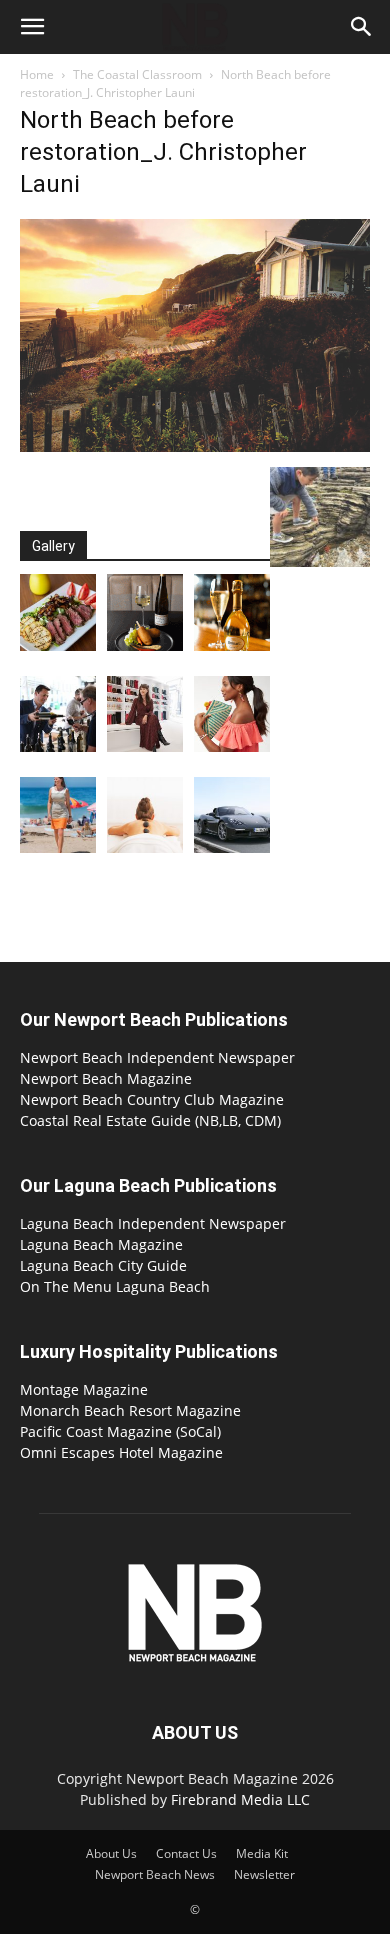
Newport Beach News (155, 1874)
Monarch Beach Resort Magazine (130, 1410)
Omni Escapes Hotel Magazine (121, 1452)
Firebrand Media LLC (240, 1799)
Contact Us (186, 1853)
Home (37, 74)
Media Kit (262, 1853)
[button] (32, 27)
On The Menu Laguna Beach (115, 1286)
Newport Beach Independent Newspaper (157, 1057)
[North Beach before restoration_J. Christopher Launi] (195, 446)
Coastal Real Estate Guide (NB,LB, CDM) (150, 1120)
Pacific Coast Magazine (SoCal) (120, 1431)
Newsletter (264, 1874)
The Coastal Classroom (137, 74)
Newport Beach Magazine (106, 1078)
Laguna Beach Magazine (101, 1244)
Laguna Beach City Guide (103, 1265)
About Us (111, 1853)
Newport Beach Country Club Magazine (152, 1099)
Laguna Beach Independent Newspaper (153, 1223)
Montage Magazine (84, 1389)
